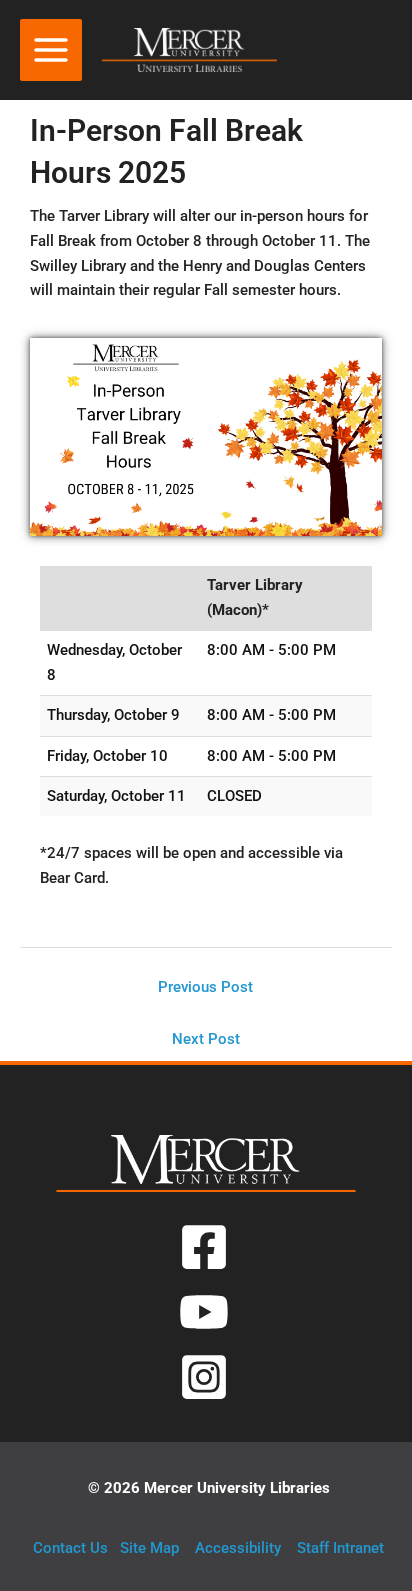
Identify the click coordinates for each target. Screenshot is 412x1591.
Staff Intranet (340, 1548)
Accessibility (238, 1548)
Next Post (206, 1039)
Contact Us (70, 1548)
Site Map (149, 1548)
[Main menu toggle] (51, 50)
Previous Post (205, 987)
